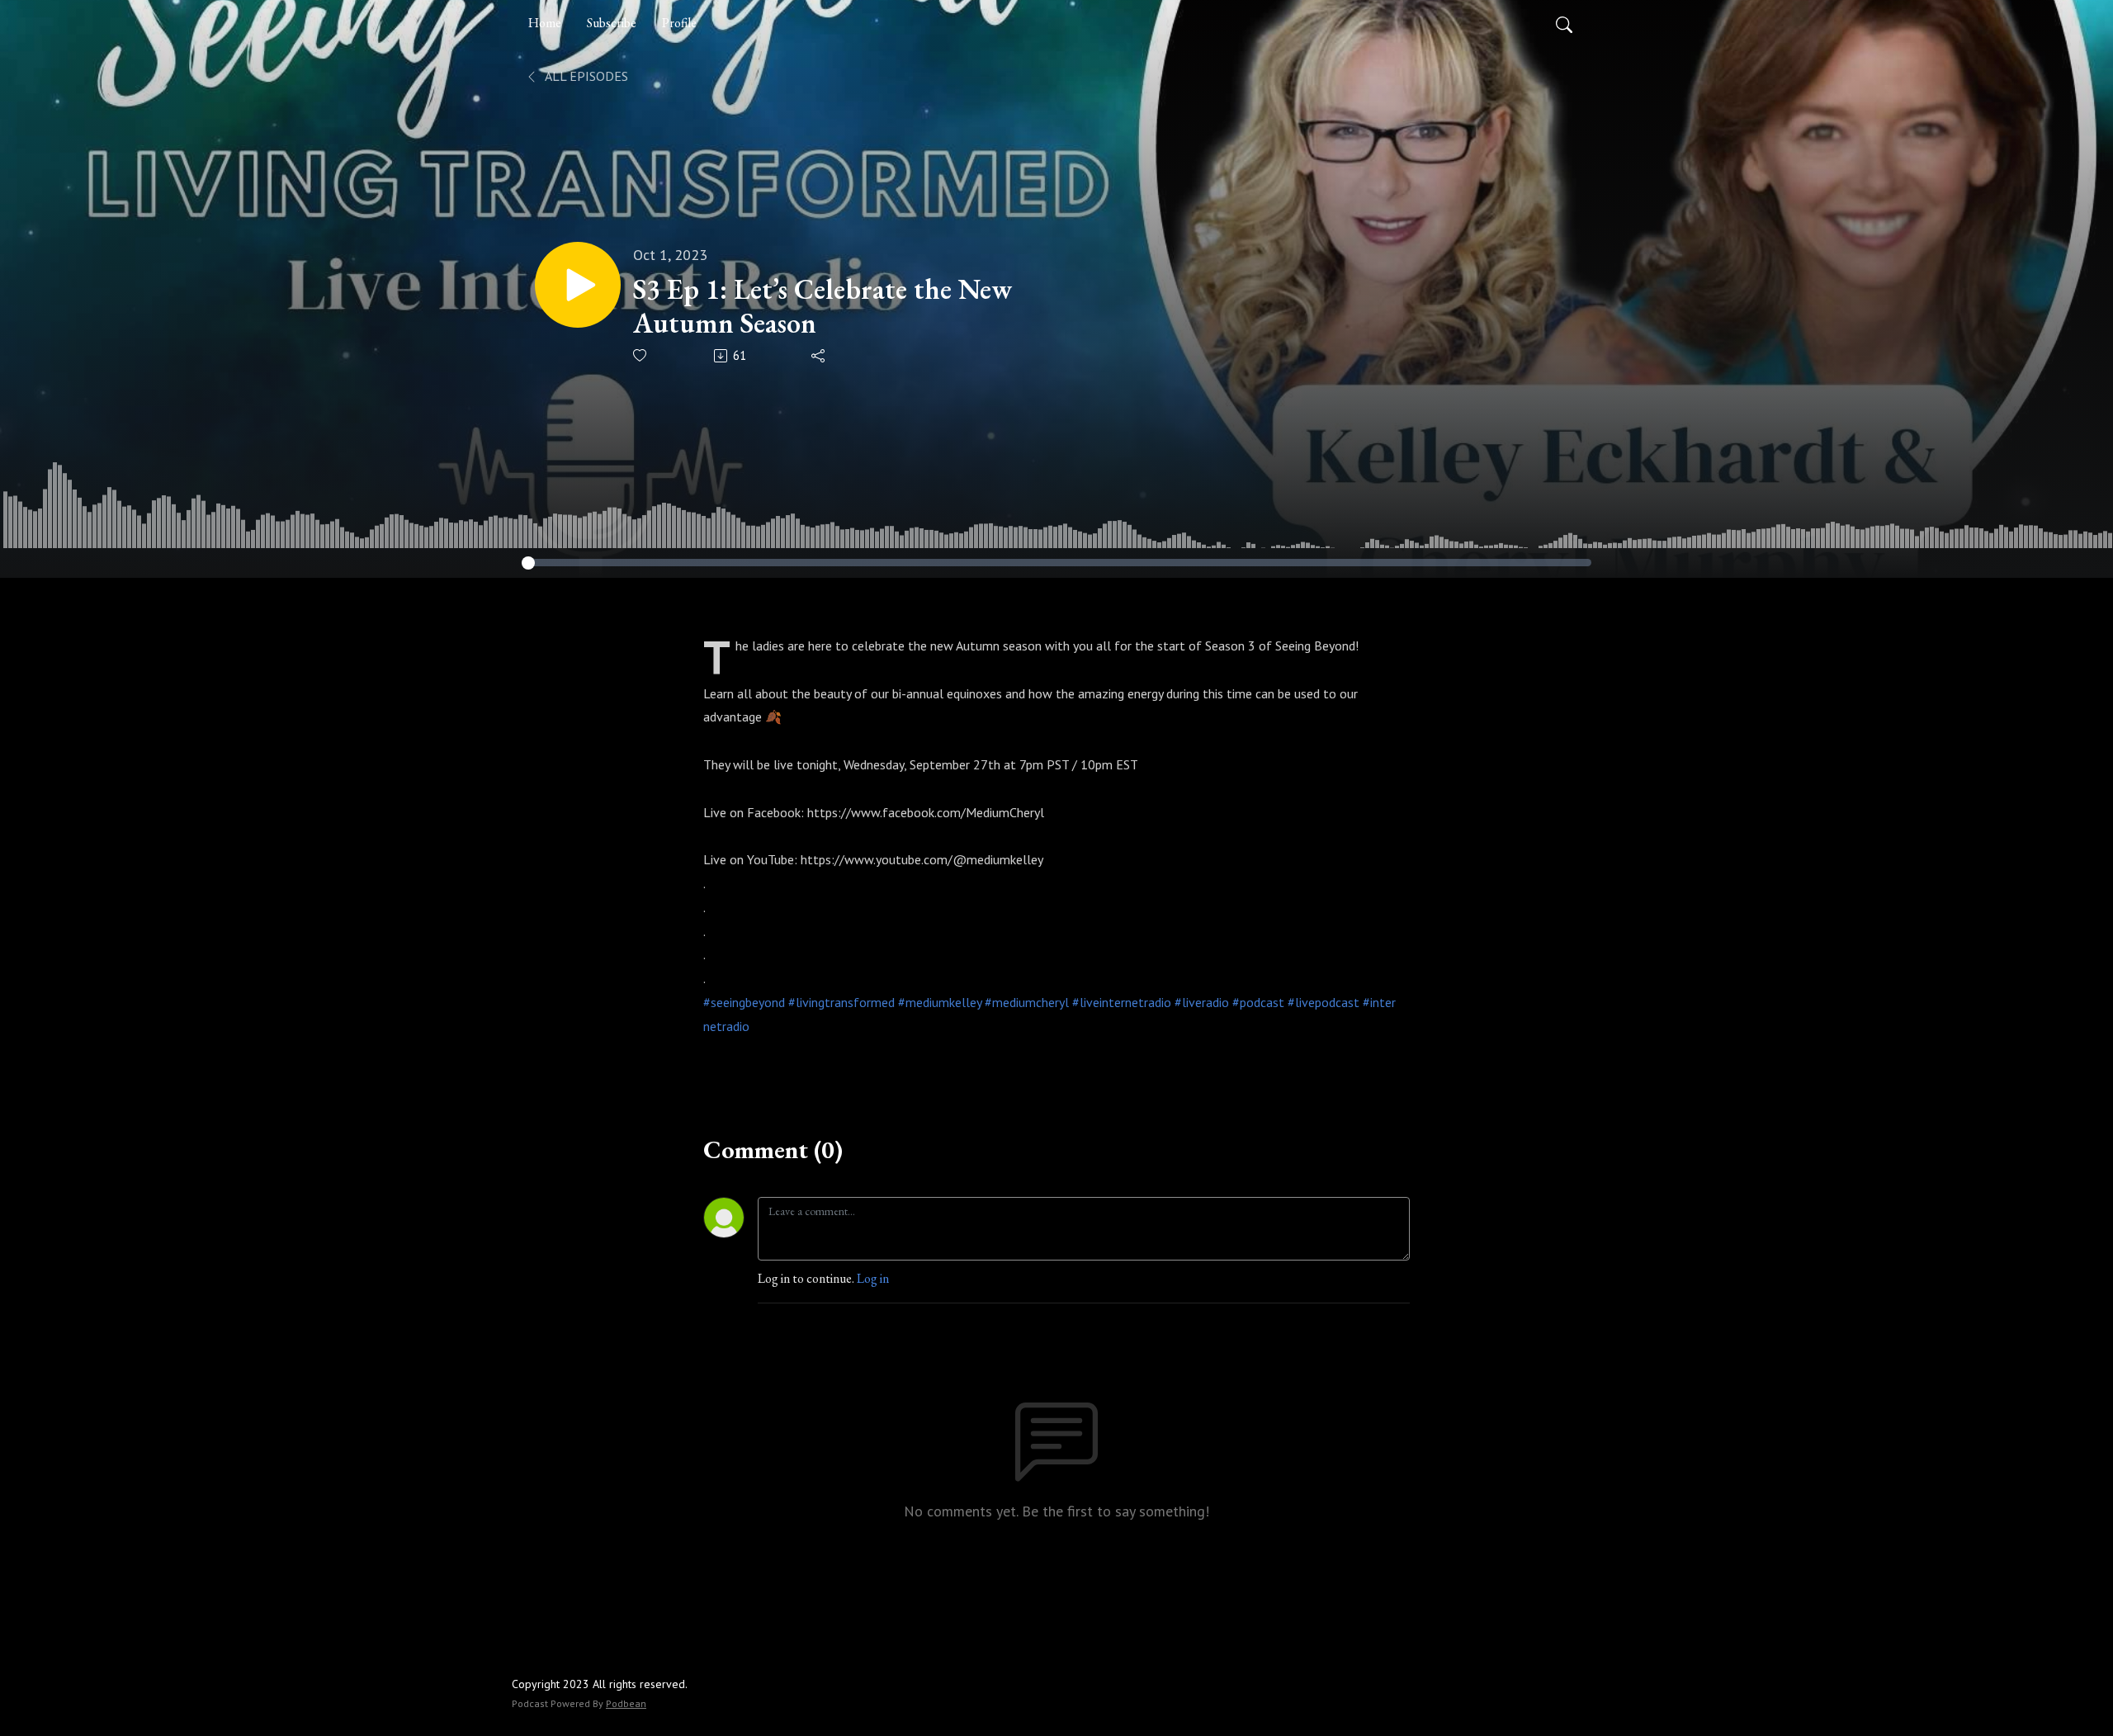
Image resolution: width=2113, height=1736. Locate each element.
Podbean (626, 1703)
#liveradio (1202, 1002)
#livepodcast (1324, 1002)
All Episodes (585, 76)
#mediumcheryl (1027, 1002)
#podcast (1258, 1002)
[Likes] (641, 355)
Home (545, 23)
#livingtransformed (841, 1002)
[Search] (1564, 23)
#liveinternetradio (1122, 1002)
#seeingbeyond (744, 1002)
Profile (679, 23)
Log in (873, 1278)
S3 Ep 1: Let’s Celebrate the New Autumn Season (823, 306)
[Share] (819, 356)
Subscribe (612, 23)
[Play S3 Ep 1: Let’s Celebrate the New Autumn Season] (578, 285)
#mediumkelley (940, 1002)
